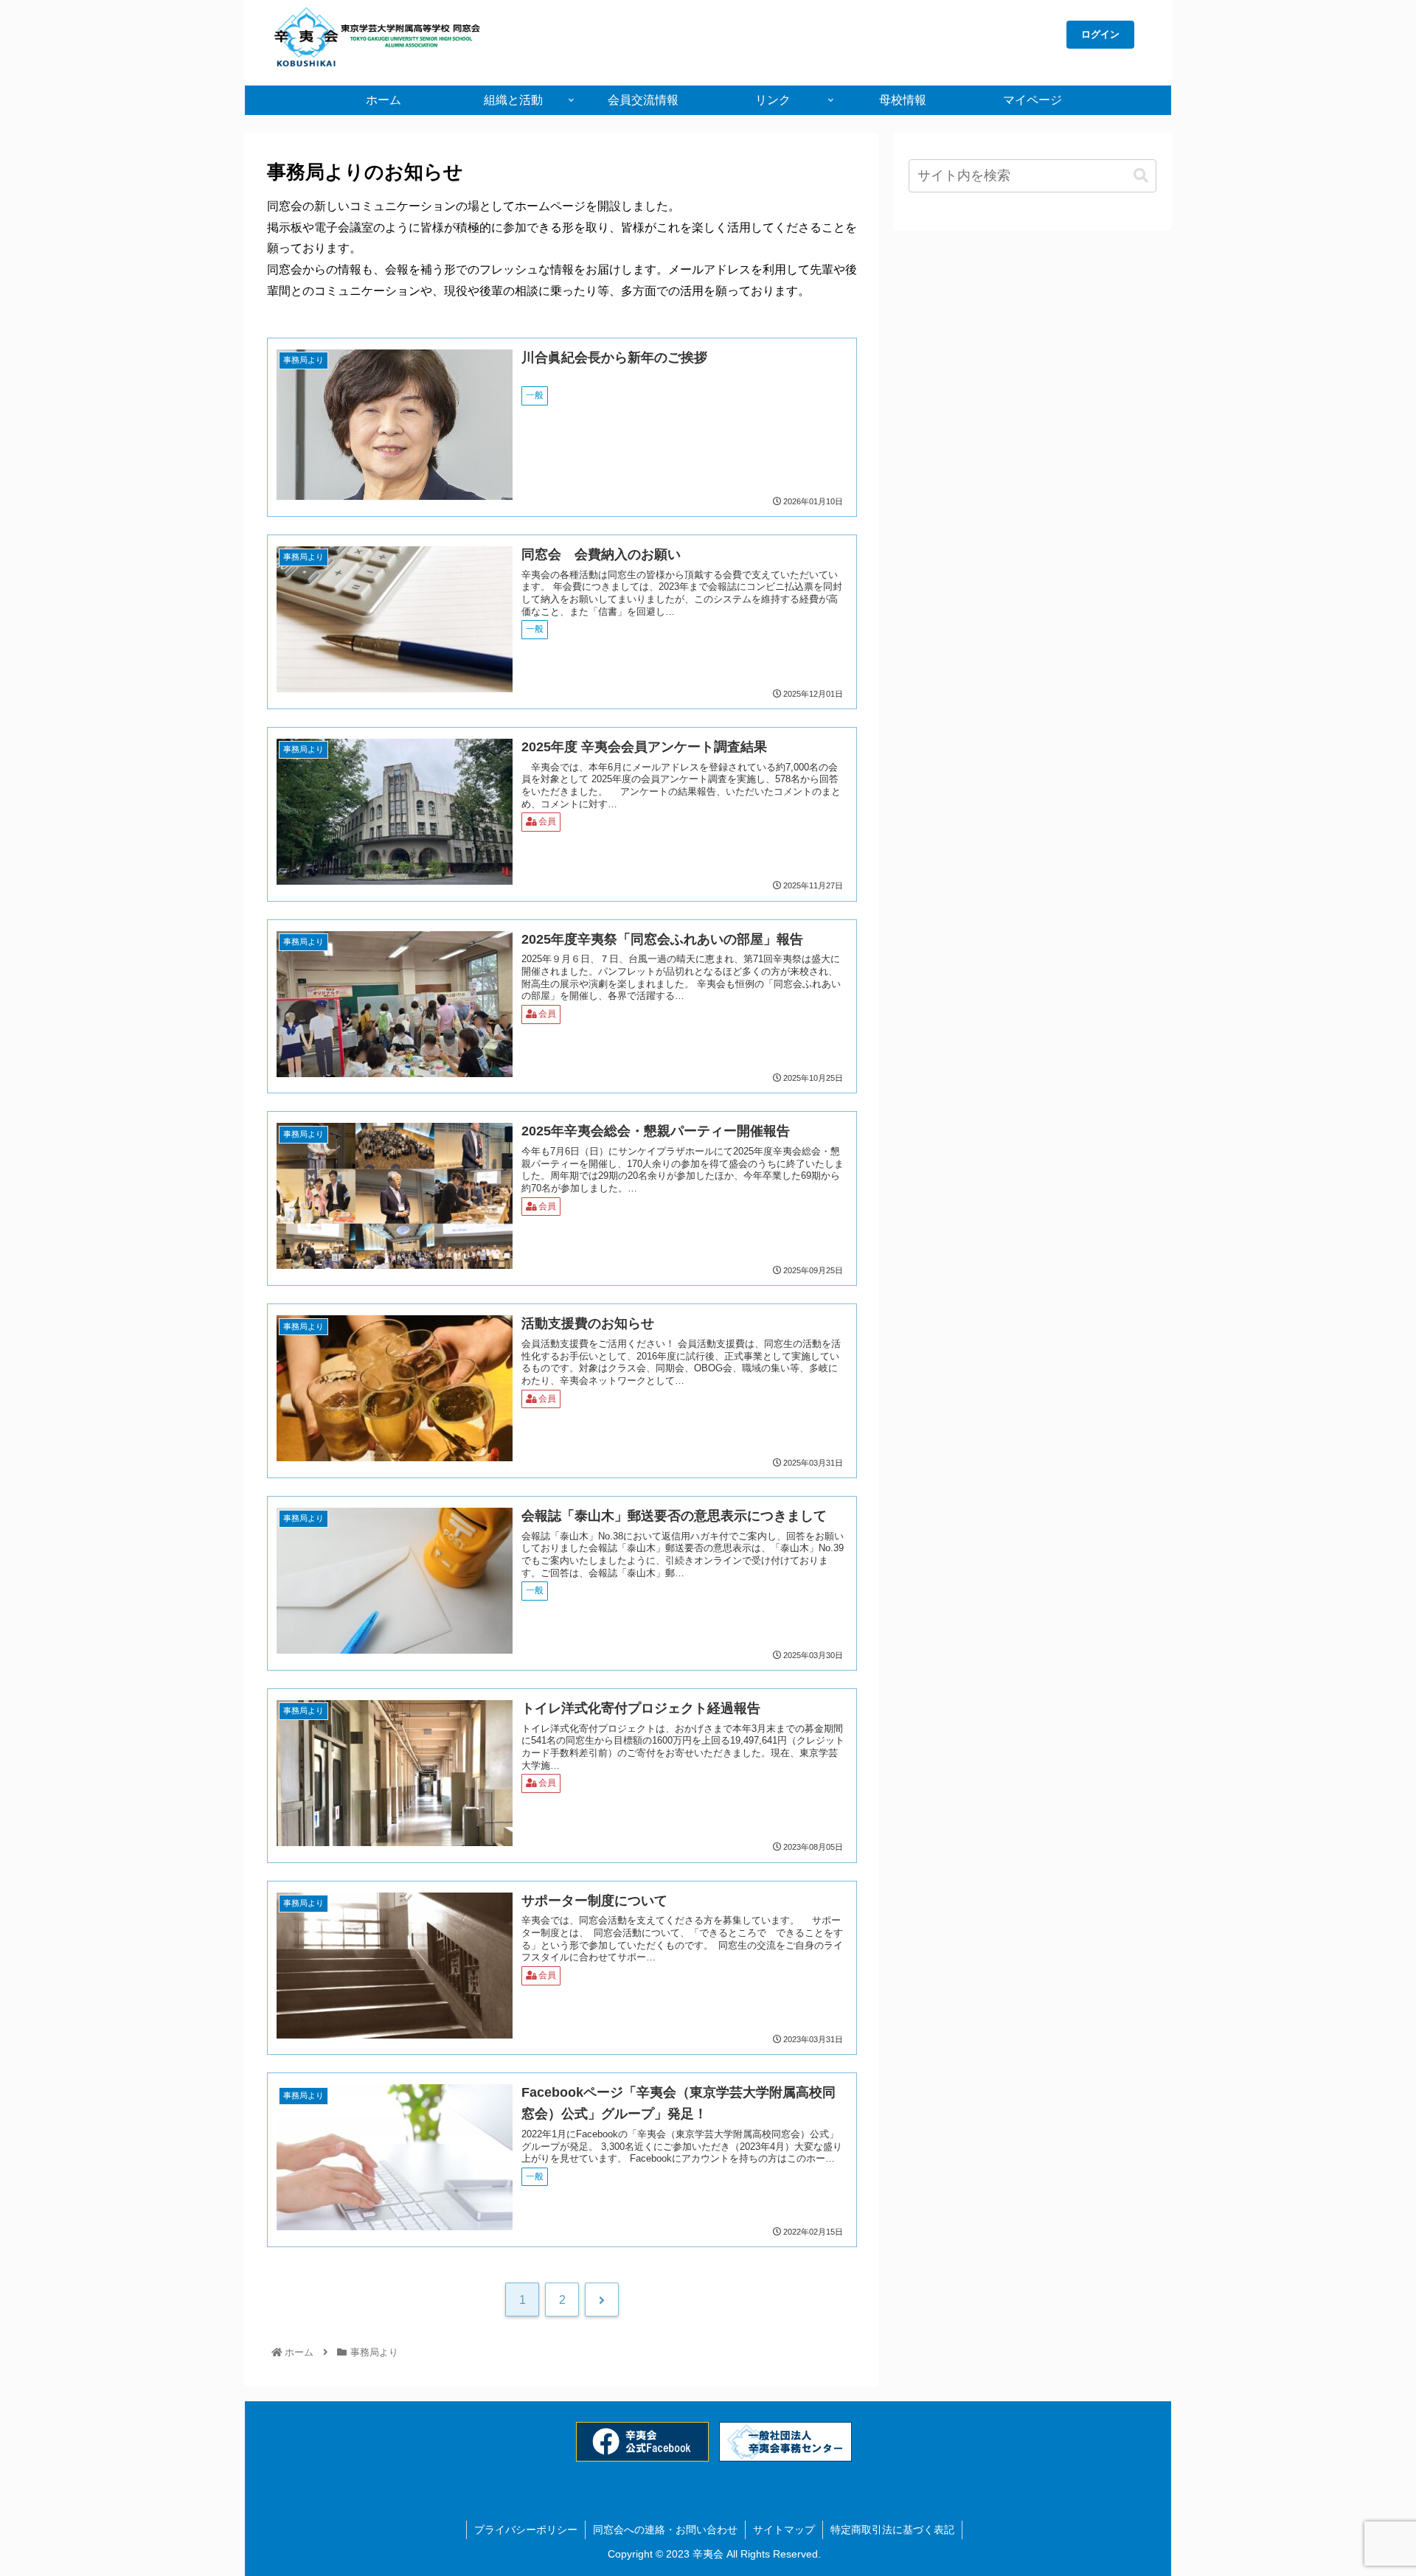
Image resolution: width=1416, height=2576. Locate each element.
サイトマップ (784, 2530)
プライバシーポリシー (526, 2530)
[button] (1141, 176)
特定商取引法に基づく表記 (892, 2530)
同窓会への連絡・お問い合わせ (665, 2530)
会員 (547, 821)
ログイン (1100, 34)
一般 (535, 395)
